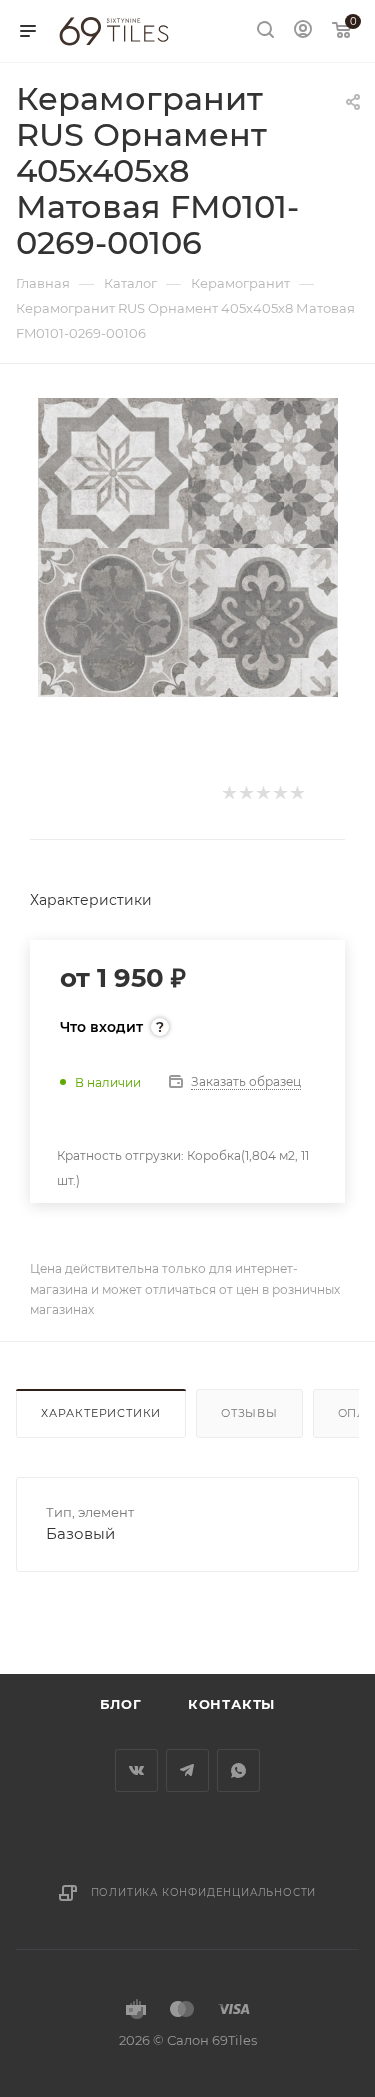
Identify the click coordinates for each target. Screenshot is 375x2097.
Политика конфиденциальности (204, 1892)
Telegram (187, 1770)
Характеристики (101, 1413)
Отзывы (249, 1413)
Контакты (231, 1704)
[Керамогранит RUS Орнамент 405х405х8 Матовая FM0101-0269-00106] (188, 546)
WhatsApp (238, 1770)
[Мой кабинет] (303, 31)
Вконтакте (136, 1770)
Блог (121, 1704)
